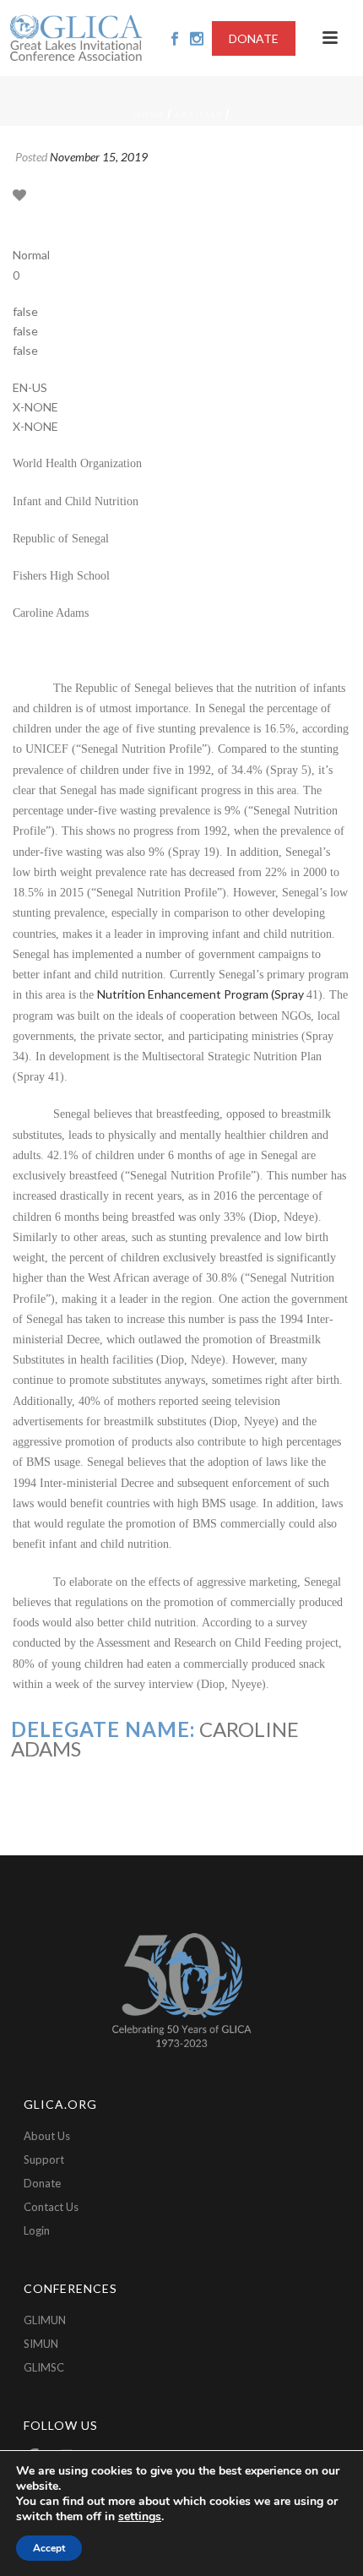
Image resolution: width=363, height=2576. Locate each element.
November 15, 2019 (99, 157)
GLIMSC (44, 2367)
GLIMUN (45, 2320)
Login (37, 2230)
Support (44, 2159)
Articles (199, 114)
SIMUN (41, 2344)
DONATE (254, 38)
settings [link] (140, 2516)
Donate (42, 2183)
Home (149, 114)
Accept (49, 2548)
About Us (47, 2136)
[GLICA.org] (76, 38)
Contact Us (51, 2207)
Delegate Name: (103, 1729)
